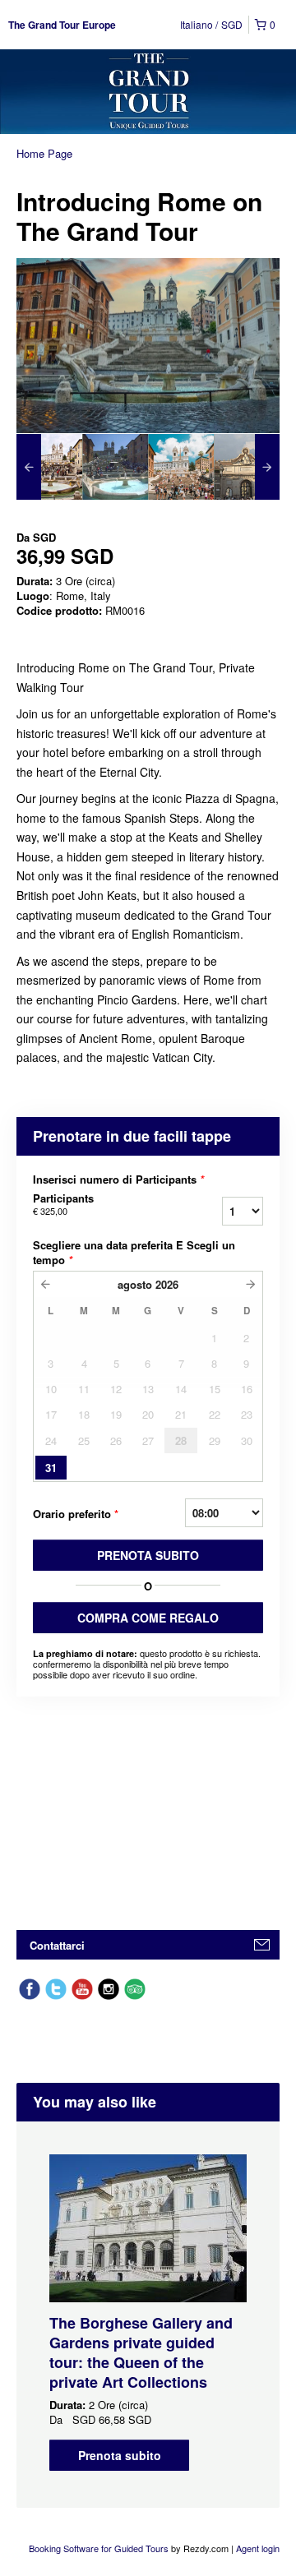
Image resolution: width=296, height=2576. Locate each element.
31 (51, 1468)
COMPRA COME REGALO (148, 1618)
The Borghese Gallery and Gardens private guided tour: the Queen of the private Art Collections (141, 2352)
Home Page (44, 153)
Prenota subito (120, 2455)
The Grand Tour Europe (62, 25)
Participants (63, 1204)
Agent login (258, 2548)
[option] (49, 467)
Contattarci (57, 1945)
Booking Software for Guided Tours (100, 2548)
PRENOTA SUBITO (148, 1555)
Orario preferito (76, 1514)
